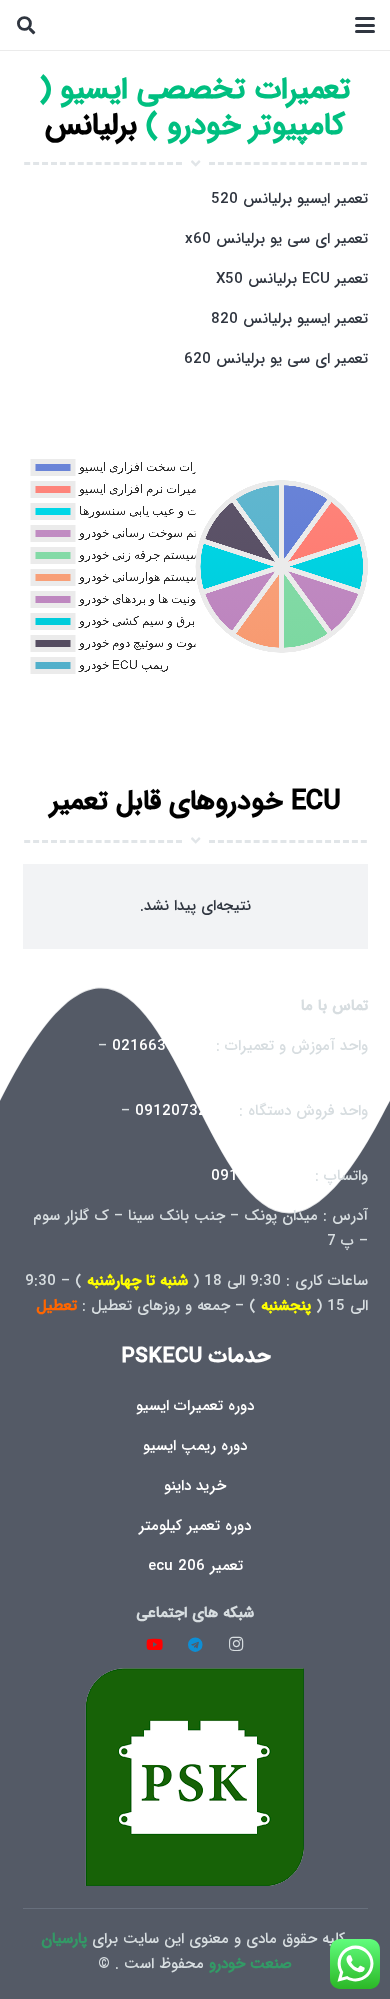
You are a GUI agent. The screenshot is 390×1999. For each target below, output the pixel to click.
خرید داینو (195, 1486)
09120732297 (184, 1111)
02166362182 (318, 1071)
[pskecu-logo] (195, 1776)
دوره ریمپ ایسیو (195, 1446)
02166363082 (161, 1046)
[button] (365, 25)
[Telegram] (195, 1645)
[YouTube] (155, 1645)
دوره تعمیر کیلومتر (195, 1526)
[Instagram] (236, 1645)
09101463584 (260, 1176)
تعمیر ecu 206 (195, 1566)
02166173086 (318, 1136)
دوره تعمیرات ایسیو (195, 1406)
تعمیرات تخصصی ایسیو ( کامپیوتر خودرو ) (195, 108)
